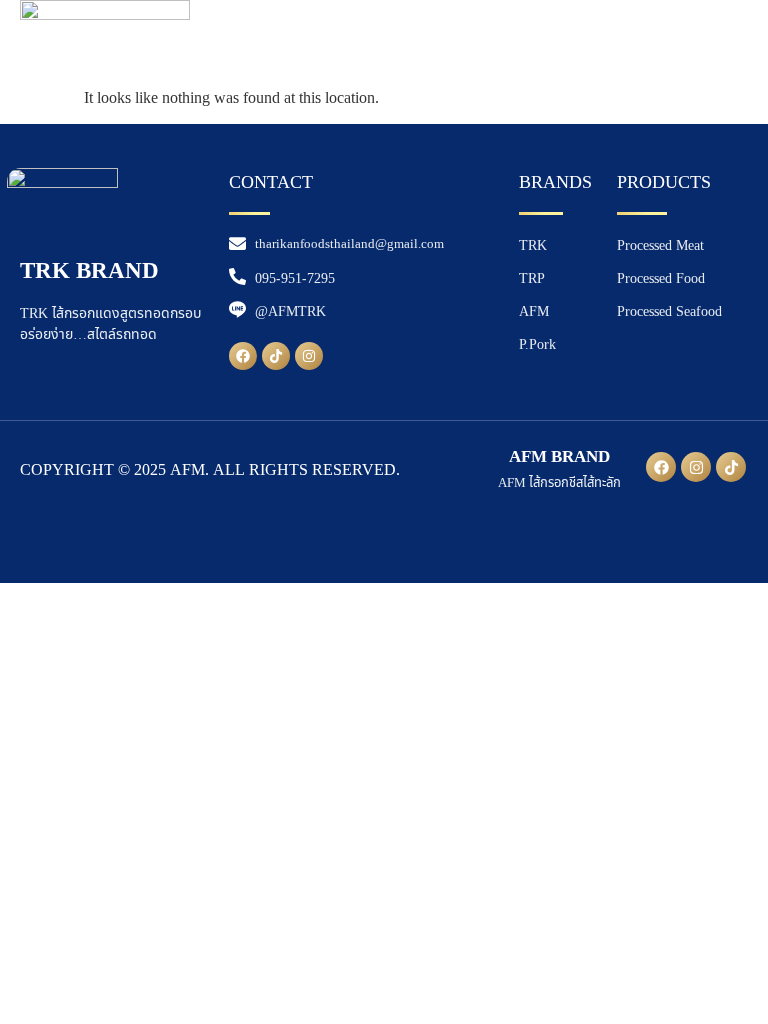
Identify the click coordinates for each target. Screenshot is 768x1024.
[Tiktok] (276, 356)
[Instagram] (309, 356)
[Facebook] (243, 356)
